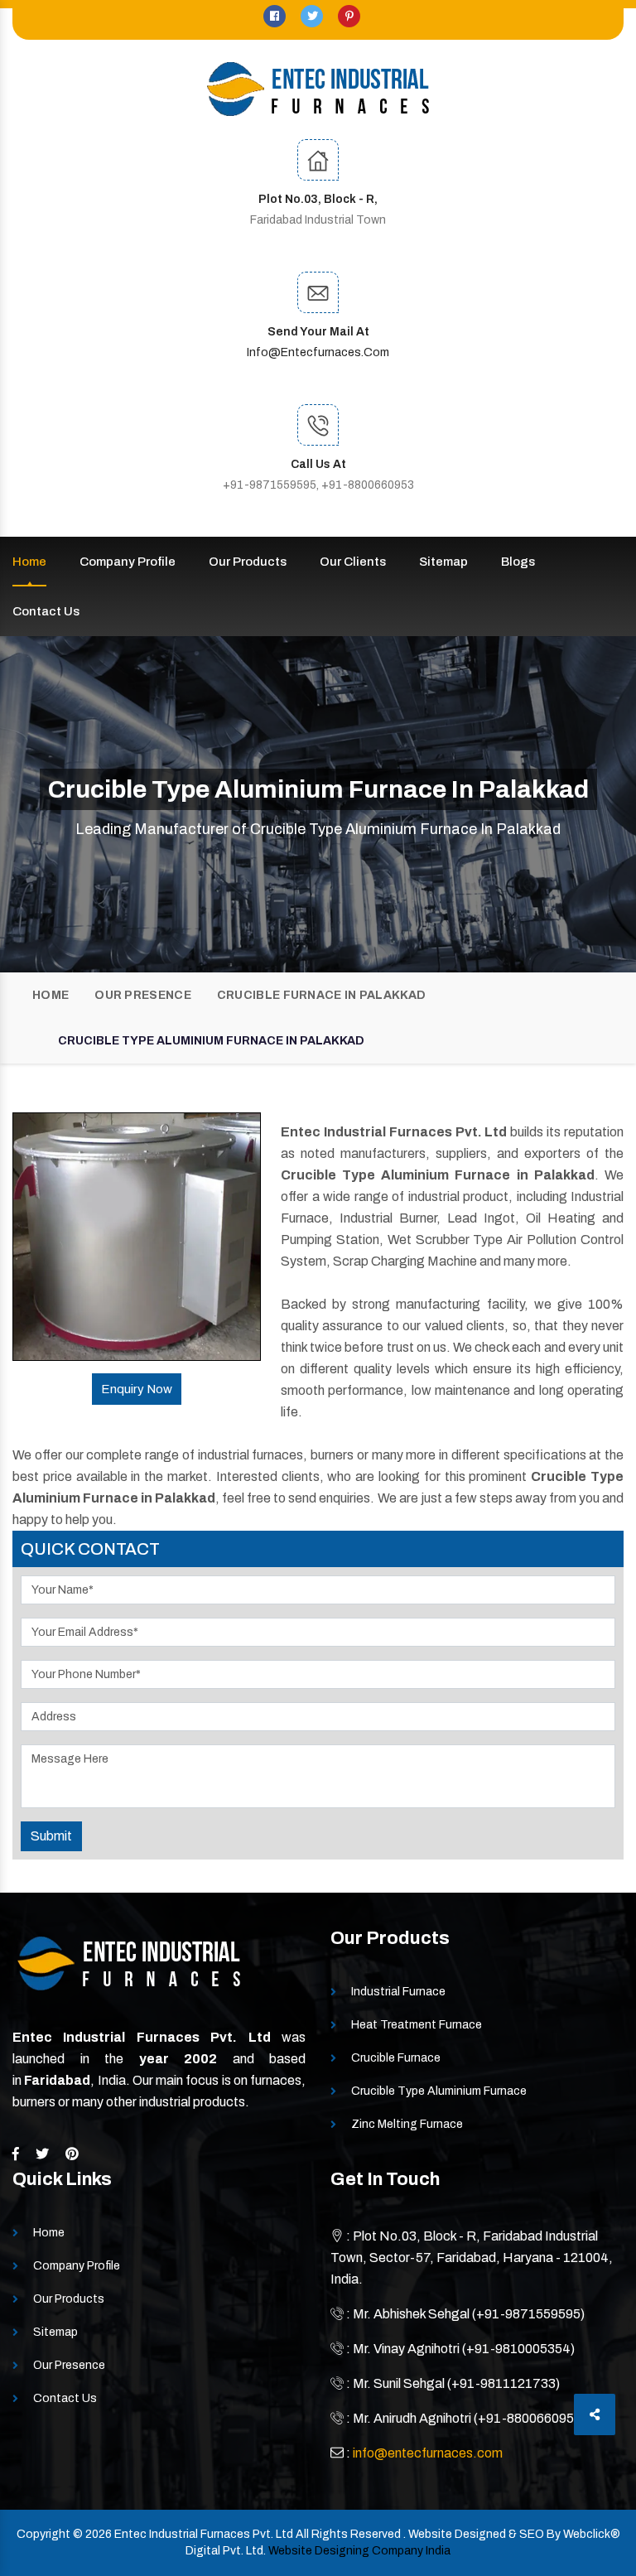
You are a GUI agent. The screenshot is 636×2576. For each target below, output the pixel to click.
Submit (51, 1836)
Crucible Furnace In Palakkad (321, 995)
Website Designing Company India (359, 2551)
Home (29, 562)
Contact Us (46, 611)
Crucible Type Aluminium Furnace (439, 2091)
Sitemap (443, 562)
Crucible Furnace (396, 2058)
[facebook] (276, 16)
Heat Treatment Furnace (417, 2025)
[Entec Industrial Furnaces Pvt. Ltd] (318, 89)
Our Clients (353, 562)
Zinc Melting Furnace (407, 2124)
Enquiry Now (137, 1389)
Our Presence (143, 995)
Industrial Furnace (398, 1992)
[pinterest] (349, 16)
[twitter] (313, 16)
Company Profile (128, 562)
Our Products (248, 562)
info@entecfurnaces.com (318, 352)
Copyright (43, 2534)
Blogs (518, 562)
